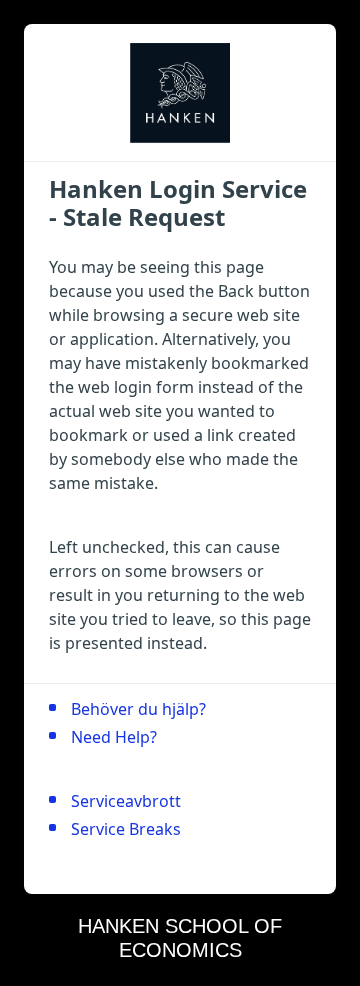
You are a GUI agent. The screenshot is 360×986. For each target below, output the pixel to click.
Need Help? (114, 737)
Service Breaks (126, 829)
